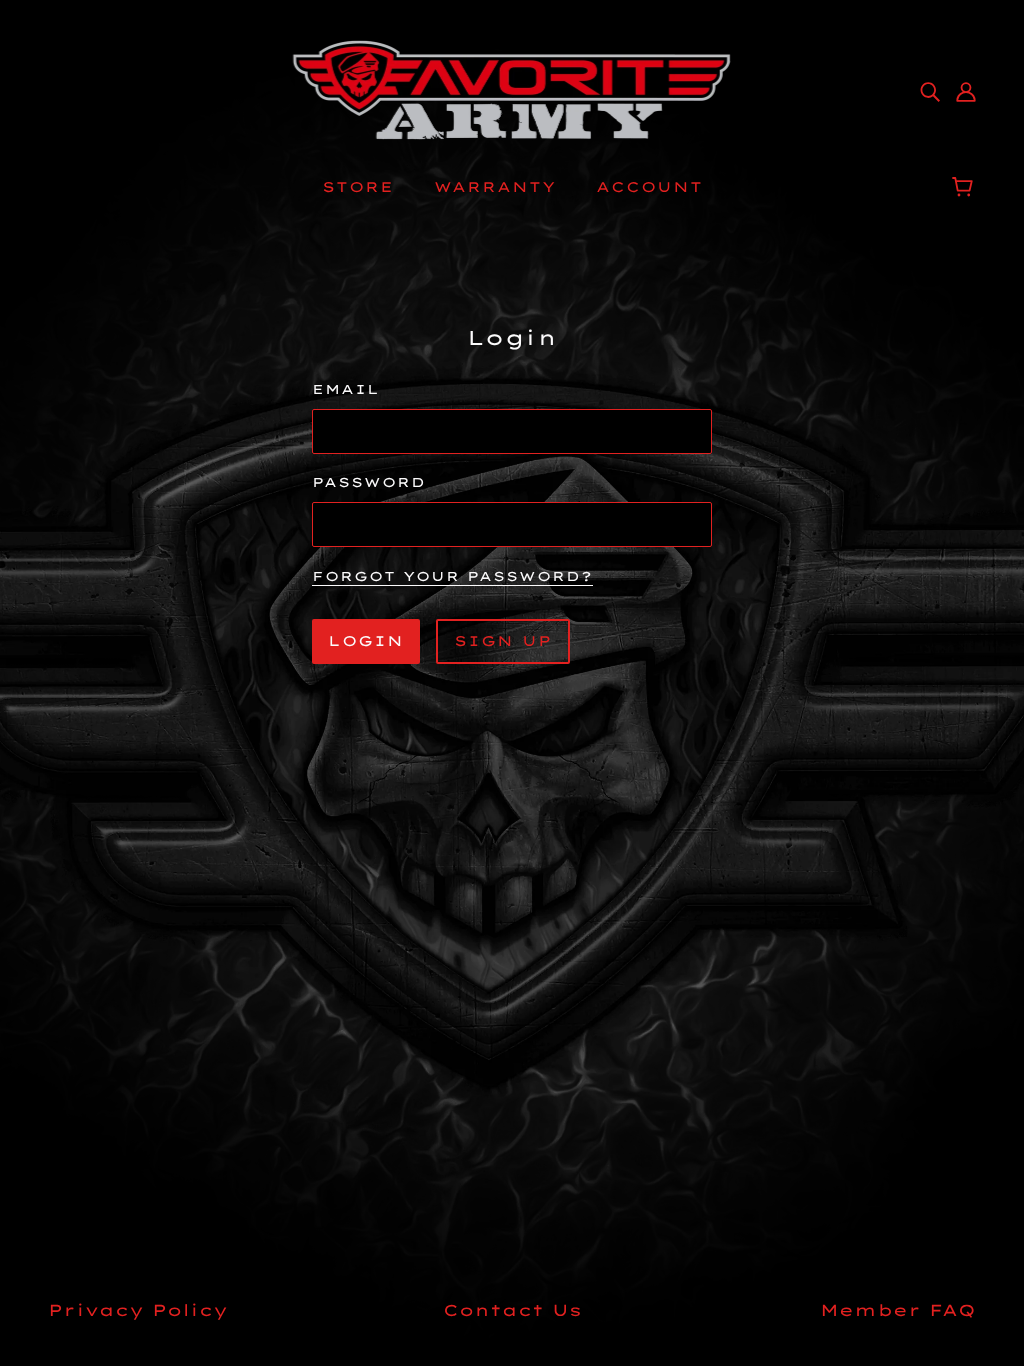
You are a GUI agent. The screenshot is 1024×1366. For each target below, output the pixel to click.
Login (366, 641)
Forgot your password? (452, 577)
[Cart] (965, 187)
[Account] (966, 90)
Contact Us (512, 1310)
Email (346, 389)
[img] (930, 90)
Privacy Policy (138, 1310)
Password (369, 482)
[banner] (512, 88)
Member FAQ (898, 1310)
